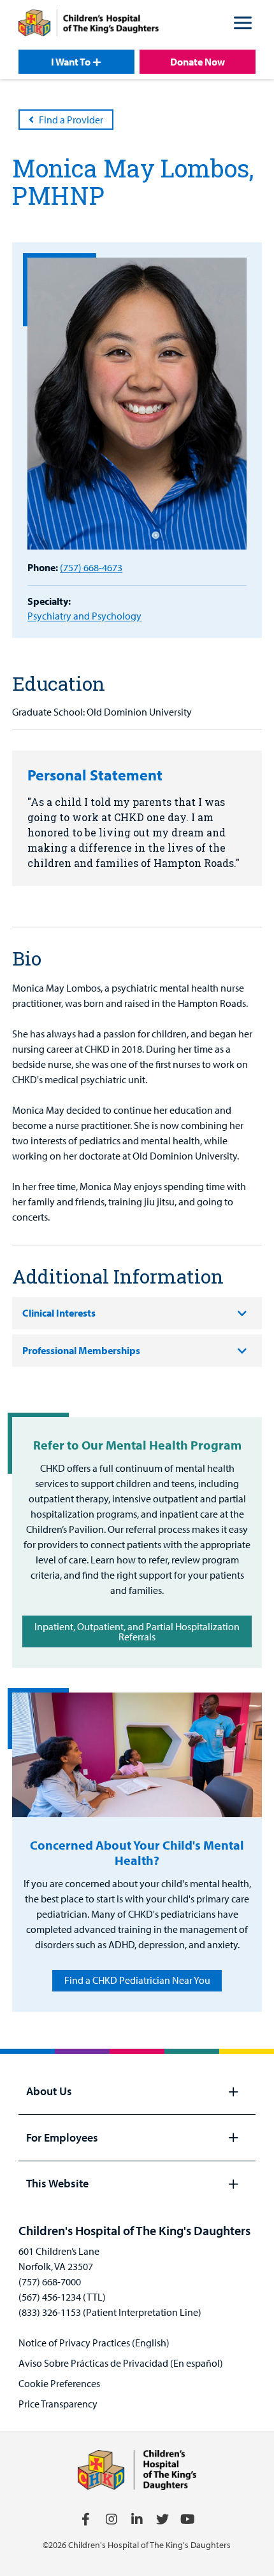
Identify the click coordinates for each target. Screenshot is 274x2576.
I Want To (71, 62)
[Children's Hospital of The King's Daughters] (89, 25)
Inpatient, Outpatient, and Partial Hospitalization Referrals (137, 1631)
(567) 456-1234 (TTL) (62, 2297)
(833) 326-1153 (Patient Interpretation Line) (110, 2312)
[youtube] (188, 2519)
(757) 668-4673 (91, 567)
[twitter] (162, 2519)
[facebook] (86, 2519)
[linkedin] (137, 2519)
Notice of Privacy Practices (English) (94, 2343)
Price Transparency (58, 2404)
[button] (243, 25)
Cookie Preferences (59, 2383)
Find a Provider (71, 120)
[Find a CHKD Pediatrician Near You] (137, 1755)
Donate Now (198, 62)
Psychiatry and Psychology (84, 616)
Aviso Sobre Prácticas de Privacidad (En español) (121, 2363)
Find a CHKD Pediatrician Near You (137, 1980)
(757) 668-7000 (50, 2282)
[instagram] (112, 2519)
